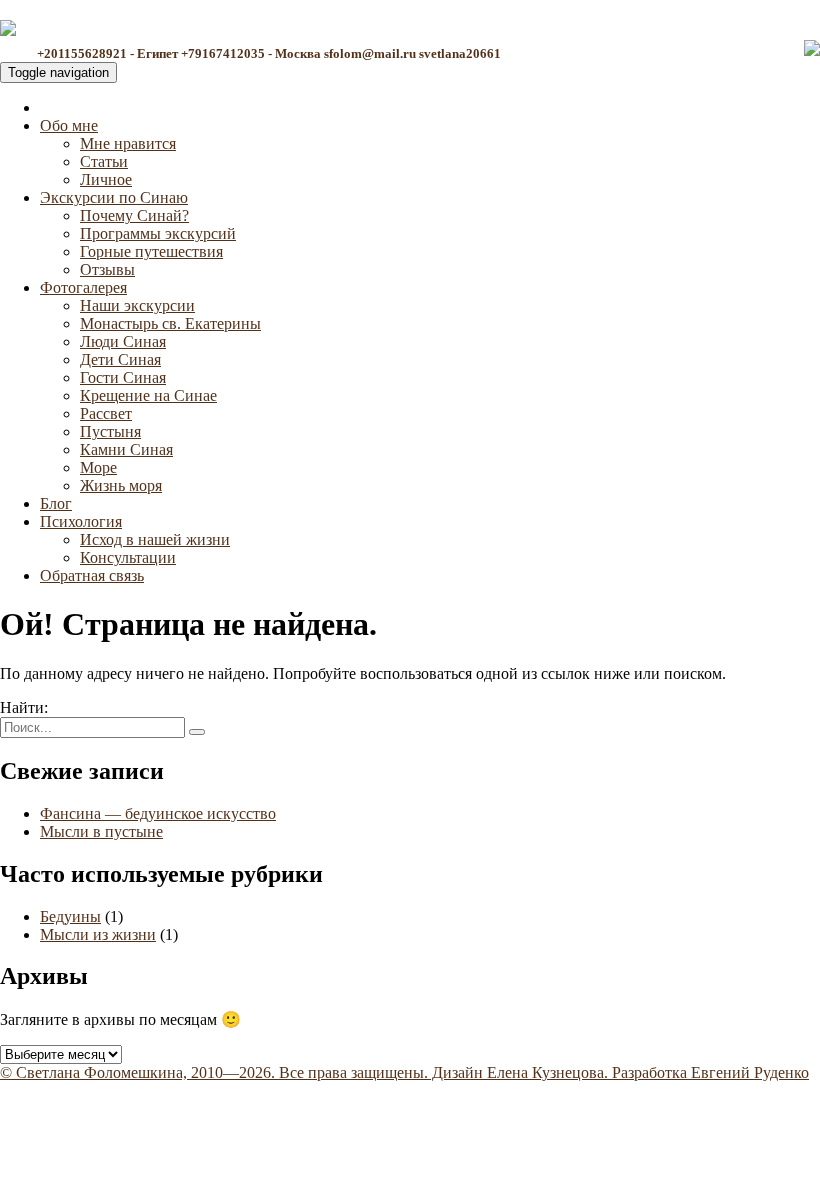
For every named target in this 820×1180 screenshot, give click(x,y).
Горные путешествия (151, 251)
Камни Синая (126, 449)
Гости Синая (123, 377)
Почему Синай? (134, 215)
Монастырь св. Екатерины (170, 323)
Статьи (104, 161)
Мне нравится (128, 143)
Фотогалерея (83, 287)
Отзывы (107, 269)
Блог (56, 503)
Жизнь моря (121, 485)
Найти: (24, 707)
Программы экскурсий (158, 233)
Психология (81, 521)
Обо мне (69, 125)
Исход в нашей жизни (155, 539)
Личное (106, 179)
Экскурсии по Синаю (114, 197)
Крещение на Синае (148, 395)
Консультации (128, 557)
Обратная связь (92, 575)
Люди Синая (123, 341)
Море (98, 467)
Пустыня (110, 431)
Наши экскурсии (137, 305)
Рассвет (106, 413)
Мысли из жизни (98, 934)
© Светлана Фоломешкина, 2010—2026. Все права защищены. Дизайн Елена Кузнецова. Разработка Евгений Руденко (404, 1072)
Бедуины (70, 916)
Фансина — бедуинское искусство (158, 813)
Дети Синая (120, 359)
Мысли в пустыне (101, 831)
